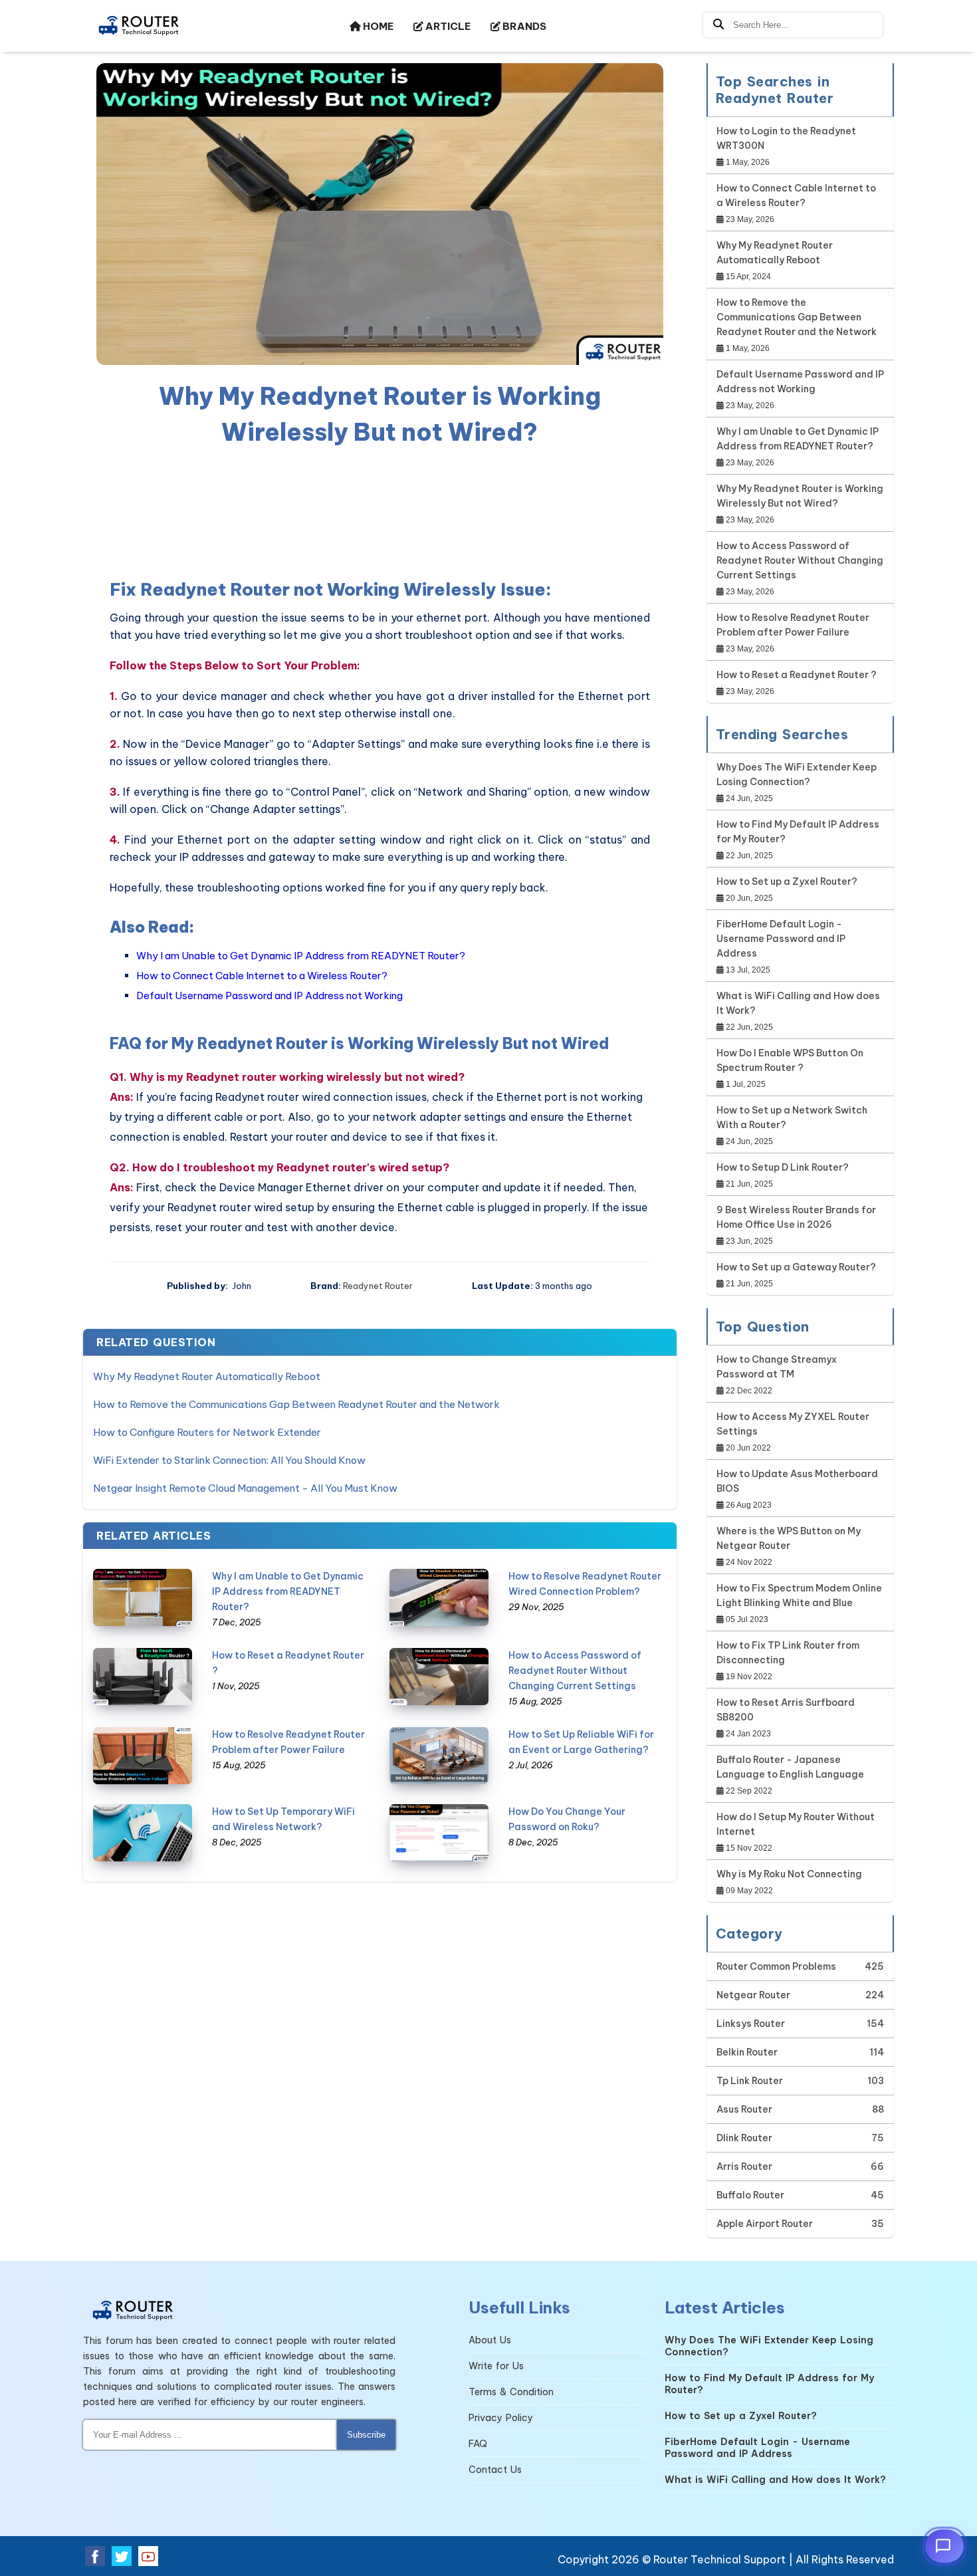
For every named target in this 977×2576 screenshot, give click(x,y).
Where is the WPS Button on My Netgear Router (789, 1538)
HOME (377, 26)
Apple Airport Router (765, 2224)
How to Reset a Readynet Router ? (797, 675)
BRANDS (523, 26)
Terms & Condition (511, 2392)
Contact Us (495, 2470)
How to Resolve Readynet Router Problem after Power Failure (793, 625)
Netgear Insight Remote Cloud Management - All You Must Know (245, 1488)
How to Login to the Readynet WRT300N (786, 138)
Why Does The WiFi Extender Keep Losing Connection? (797, 774)
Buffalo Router (750, 2195)
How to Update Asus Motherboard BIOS (797, 1481)
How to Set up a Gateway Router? (796, 1267)
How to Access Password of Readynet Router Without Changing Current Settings (575, 1671)
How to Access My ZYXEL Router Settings (793, 1424)
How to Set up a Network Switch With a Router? (792, 1117)
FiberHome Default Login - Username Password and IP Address (781, 939)
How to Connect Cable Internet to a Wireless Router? (262, 976)
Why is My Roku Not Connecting (789, 1874)
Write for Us (496, 2366)
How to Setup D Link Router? (783, 1167)
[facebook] (95, 2556)
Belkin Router (747, 2052)
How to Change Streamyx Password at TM (777, 1367)
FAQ (478, 2444)
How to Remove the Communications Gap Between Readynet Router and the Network (296, 1404)
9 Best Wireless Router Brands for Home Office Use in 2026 (796, 1217)
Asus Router (744, 2109)
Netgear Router (753, 1995)
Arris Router (744, 2166)
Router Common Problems (776, 1966)
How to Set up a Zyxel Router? (787, 881)
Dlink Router (744, 2138)
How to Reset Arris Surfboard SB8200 (786, 1710)
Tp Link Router (750, 2081)
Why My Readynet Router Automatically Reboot (207, 1376)
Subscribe (366, 2435)
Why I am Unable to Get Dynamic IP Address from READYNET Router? (301, 956)
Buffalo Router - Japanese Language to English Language (790, 1767)
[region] (380, 510)
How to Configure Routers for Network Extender (207, 1432)
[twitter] (122, 2556)
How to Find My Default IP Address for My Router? (798, 832)
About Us (490, 2340)
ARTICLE (447, 26)
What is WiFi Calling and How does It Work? (798, 1003)
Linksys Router (751, 2024)
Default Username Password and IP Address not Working (270, 995)
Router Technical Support (719, 2559)
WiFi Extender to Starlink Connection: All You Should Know (229, 1460)
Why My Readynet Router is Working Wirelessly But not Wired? (800, 496)
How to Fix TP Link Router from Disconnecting (788, 1653)
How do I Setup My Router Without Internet (796, 1824)
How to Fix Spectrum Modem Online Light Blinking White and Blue (799, 1595)
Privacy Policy (501, 2418)
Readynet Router (378, 1286)
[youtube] (148, 2556)
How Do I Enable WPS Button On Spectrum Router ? (790, 1060)
